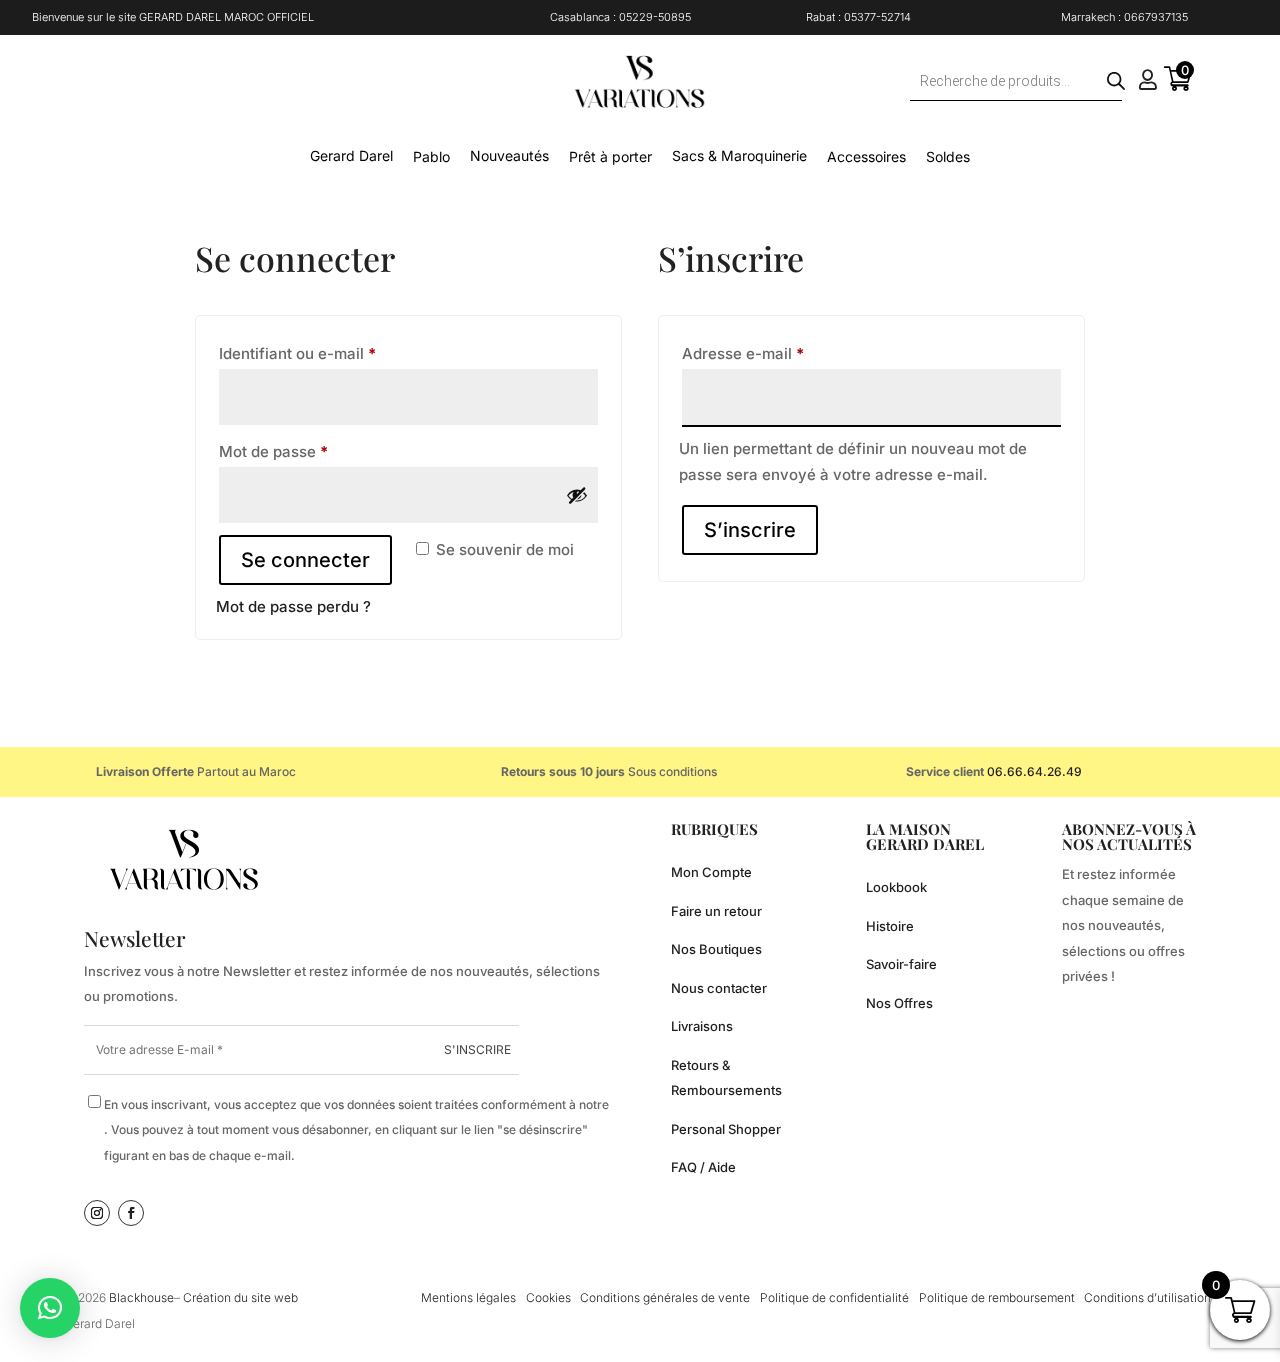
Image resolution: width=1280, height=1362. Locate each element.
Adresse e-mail (782, 353)
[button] (50, 1308)
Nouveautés (509, 155)
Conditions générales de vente (665, 1297)
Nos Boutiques (716, 949)
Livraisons (702, 1026)
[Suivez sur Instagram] (97, 1213)
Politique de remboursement (997, 1297)
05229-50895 (655, 17)
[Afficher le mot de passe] (577, 495)
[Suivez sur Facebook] (131, 1213)
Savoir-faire (901, 964)
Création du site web (240, 1297)
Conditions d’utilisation (1147, 1297)
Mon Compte (711, 872)
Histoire (890, 926)
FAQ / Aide (703, 1167)
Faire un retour (716, 911)
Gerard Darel (351, 155)
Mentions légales (468, 1297)
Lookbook (896, 887)
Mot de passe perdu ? (293, 606)
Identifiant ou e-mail (337, 353)
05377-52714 (877, 17)
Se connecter (305, 560)
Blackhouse (141, 1297)
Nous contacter (719, 988)
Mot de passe (313, 451)
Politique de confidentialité (834, 1297)
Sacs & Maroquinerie (739, 155)
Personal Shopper (726, 1129)
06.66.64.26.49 (1034, 771)
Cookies (548, 1297)
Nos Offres (899, 1003)
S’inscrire (750, 530)
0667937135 (1156, 17)
